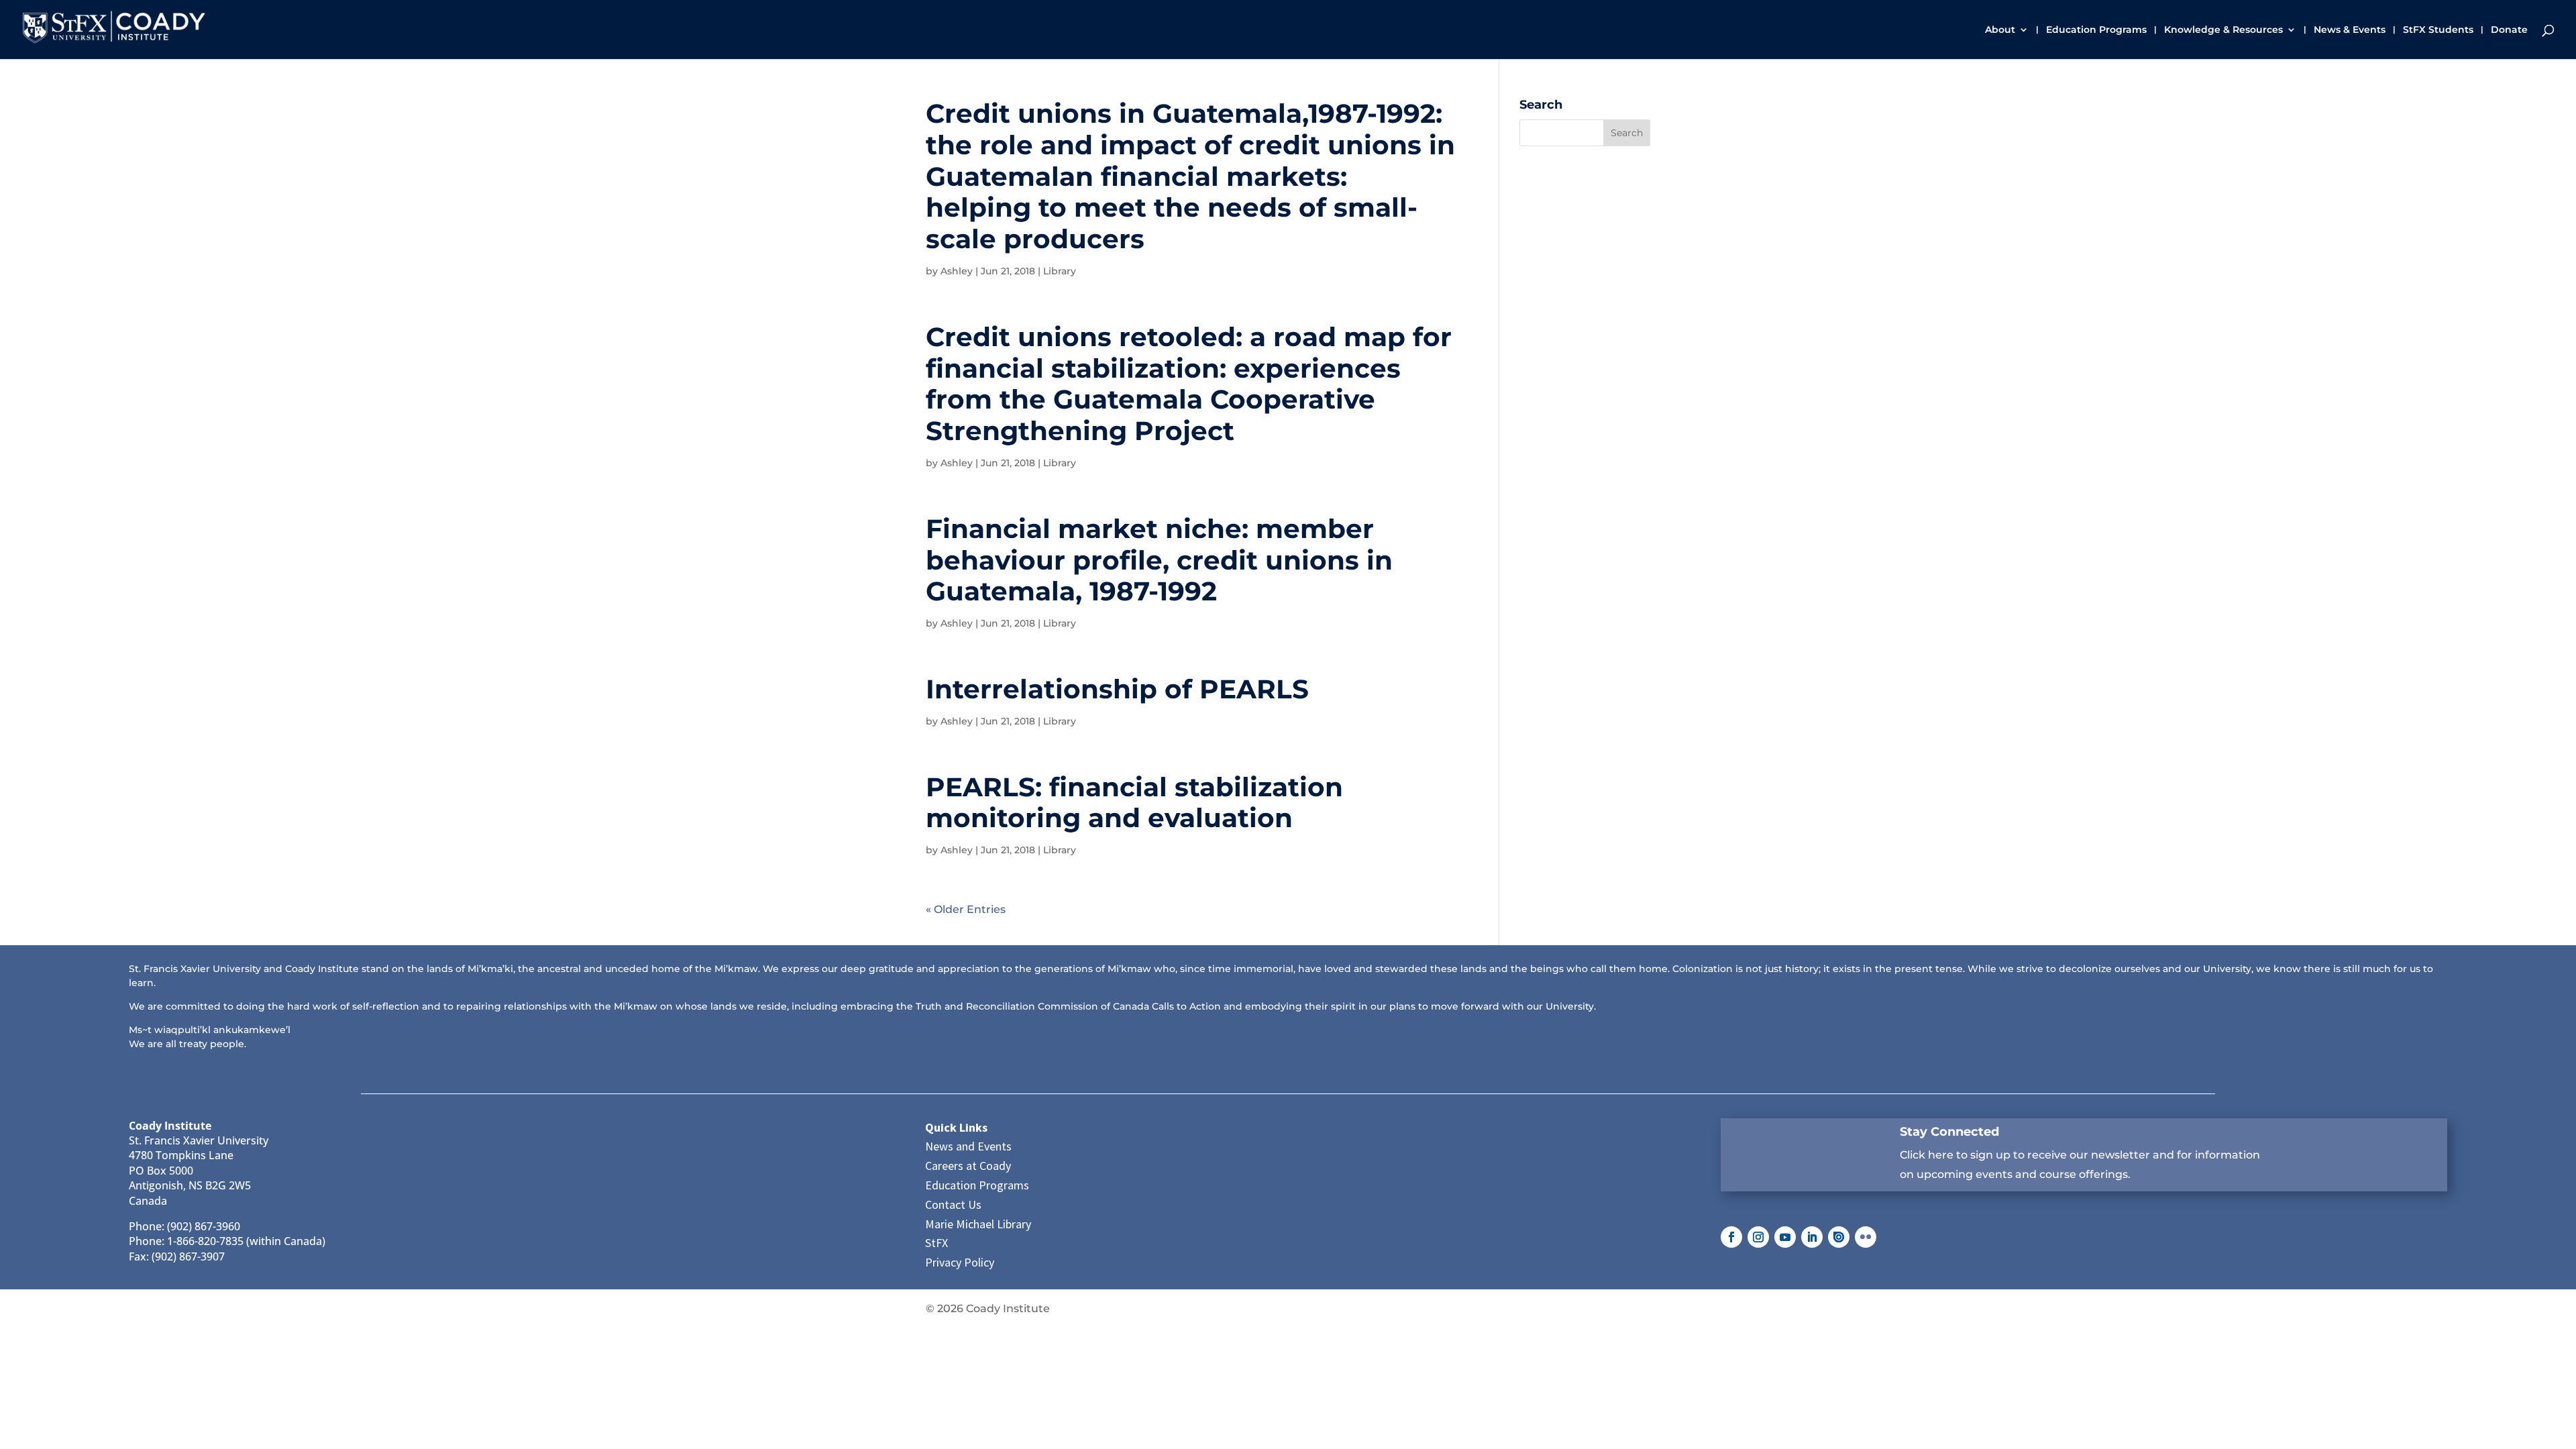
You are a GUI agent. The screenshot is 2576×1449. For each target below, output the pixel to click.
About (2000, 30)
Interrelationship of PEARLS (1117, 689)
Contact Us (953, 1204)
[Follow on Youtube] (1785, 1237)
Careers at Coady (968, 1166)
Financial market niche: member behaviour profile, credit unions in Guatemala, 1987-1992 (1159, 560)
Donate (2509, 30)
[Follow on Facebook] (1731, 1237)
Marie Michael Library (978, 1224)
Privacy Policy (960, 1262)
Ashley (957, 271)
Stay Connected (1949, 1132)
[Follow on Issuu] (1839, 1237)
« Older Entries (966, 909)
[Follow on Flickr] (1866, 1237)
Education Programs (2096, 30)
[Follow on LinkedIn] (1812, 1237)
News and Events (968, 1146)
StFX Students (2438, 30)
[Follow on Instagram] (1758, 1237)
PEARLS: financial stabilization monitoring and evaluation (1134, 803)
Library (1060, 271)
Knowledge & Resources (2223, 30)
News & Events (2350, 30)
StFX (936, 1243)
